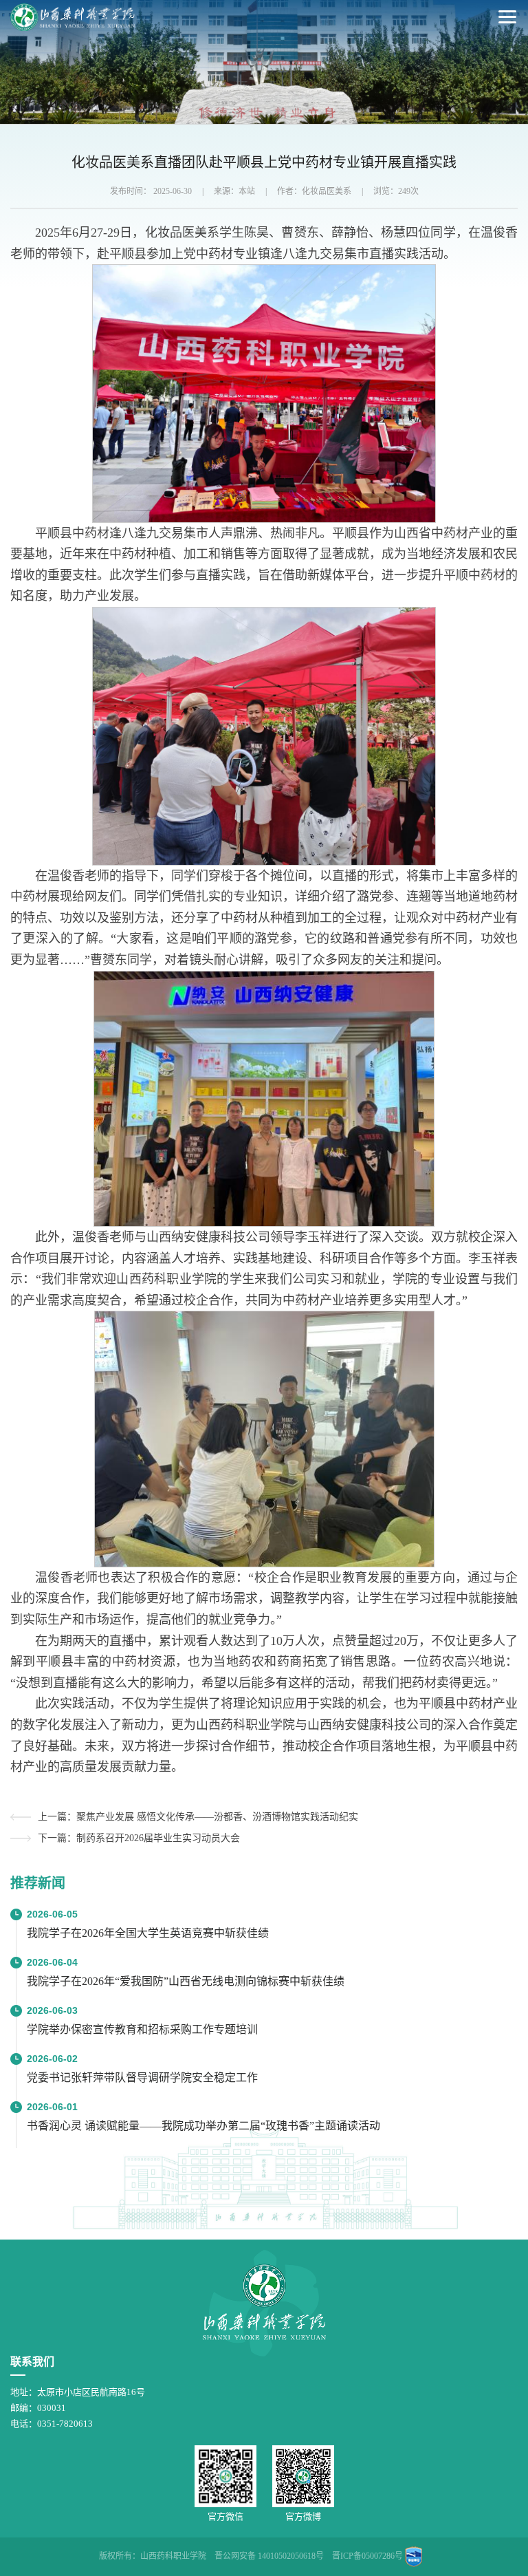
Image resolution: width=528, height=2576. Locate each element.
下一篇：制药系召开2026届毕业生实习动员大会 (139, 1838)
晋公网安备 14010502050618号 (269, 2556)
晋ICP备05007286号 (367, 2556)
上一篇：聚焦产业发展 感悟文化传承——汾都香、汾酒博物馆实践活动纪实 (198, 1817)
